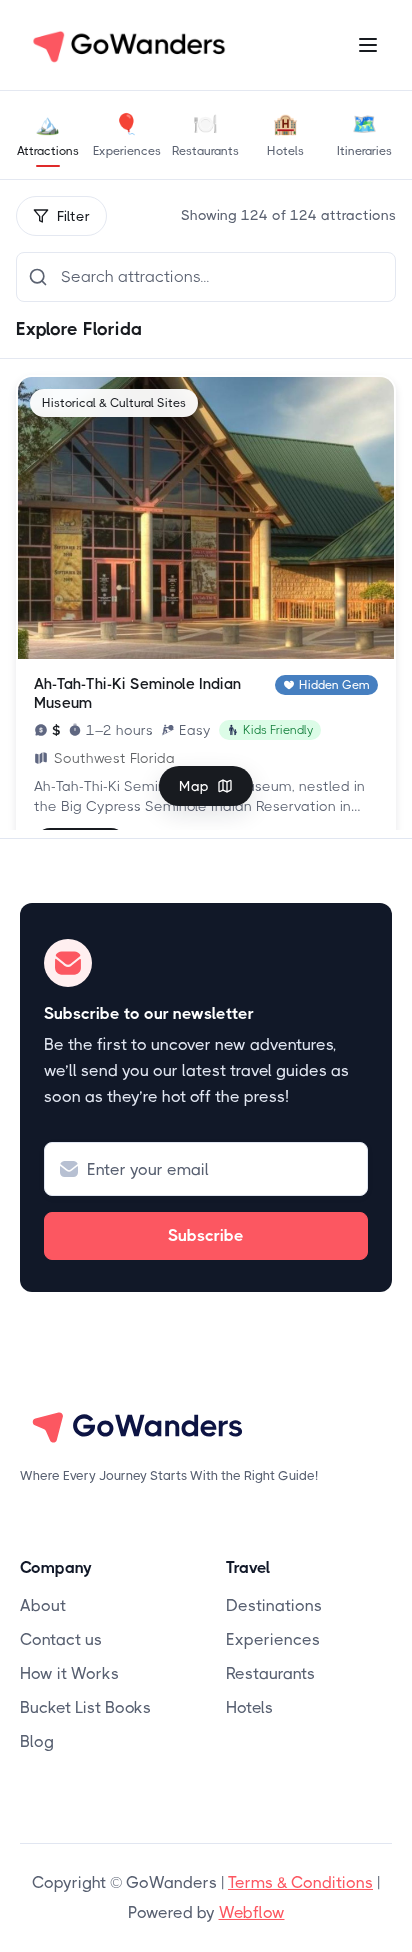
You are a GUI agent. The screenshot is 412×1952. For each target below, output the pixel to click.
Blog (37, 1741)
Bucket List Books (85, 1707)
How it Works (69, 1673)
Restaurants (270, 1673)
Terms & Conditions (300, 1882)
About (43, 1605)
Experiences (273, 1639)
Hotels (249, 1707)
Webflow (252, 1912)
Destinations (274, 1605)
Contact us (61, 1639)
